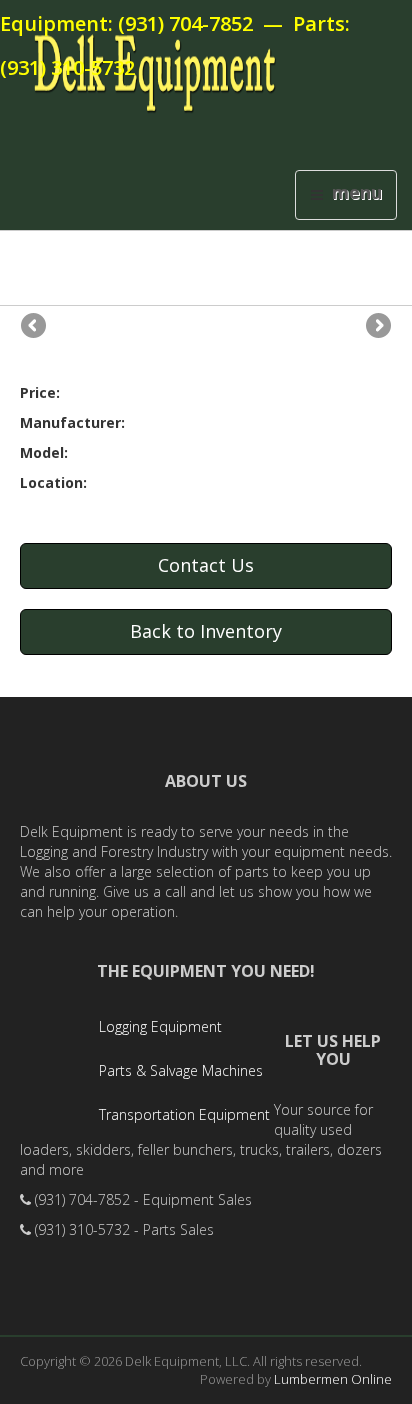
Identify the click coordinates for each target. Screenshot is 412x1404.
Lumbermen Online (333, 1379)
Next (377, 327)
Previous (35, 327)
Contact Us (206, 565)
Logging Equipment (160, 1026)
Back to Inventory (206, 631)
